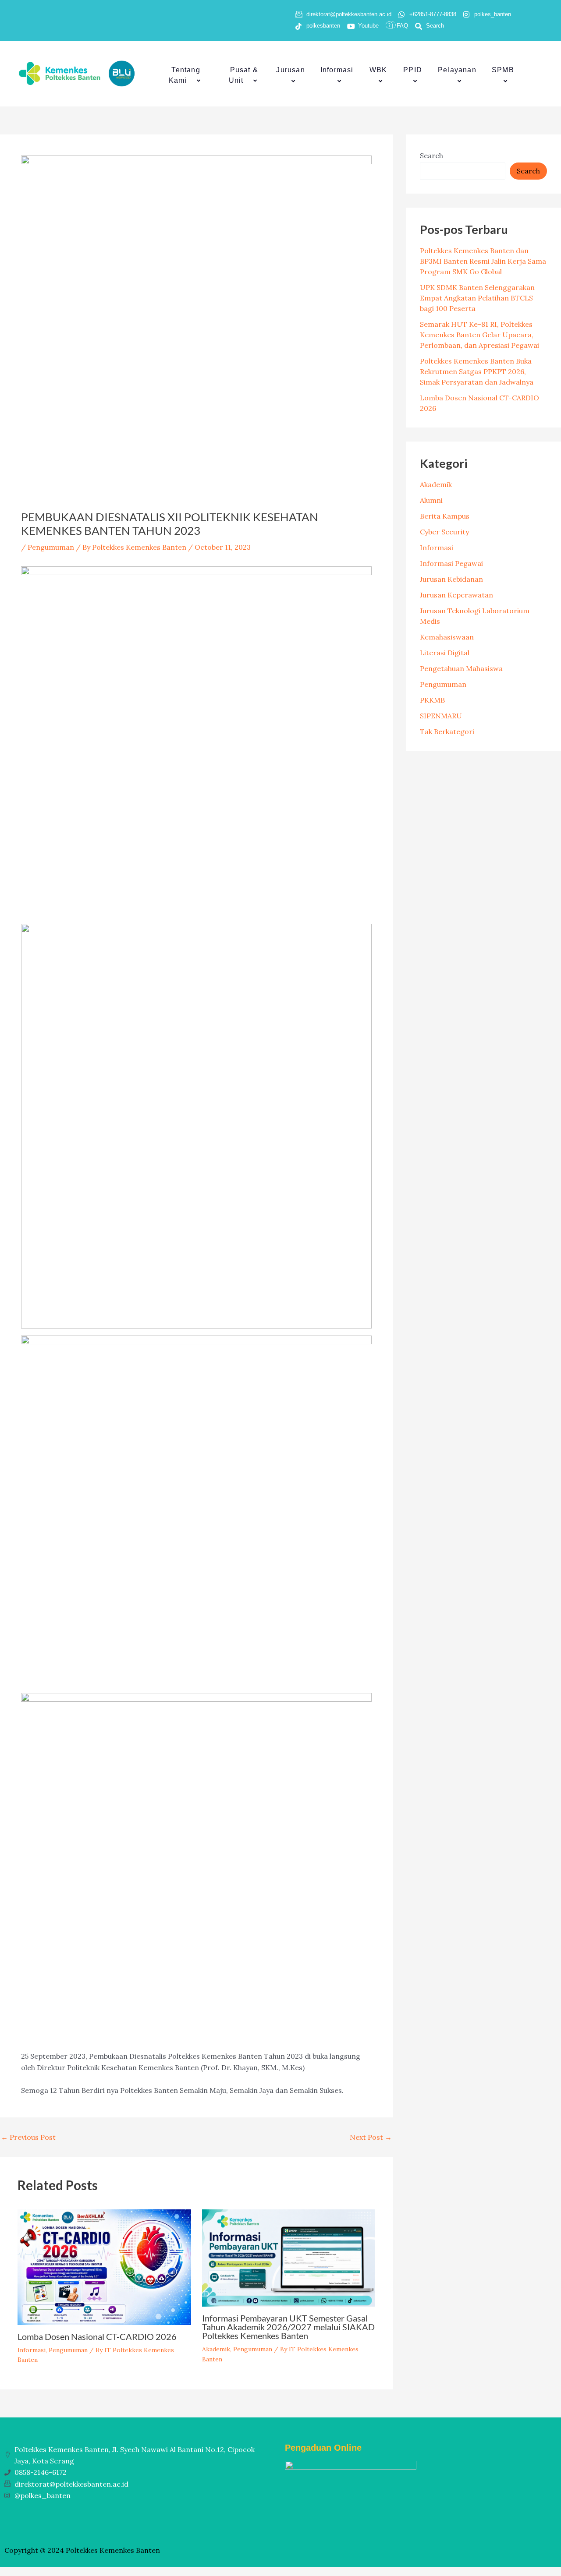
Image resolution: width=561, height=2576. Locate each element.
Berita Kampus (445, 516)
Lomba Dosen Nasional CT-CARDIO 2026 (97, 2336)
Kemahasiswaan (447, 637)
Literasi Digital (445, 653)
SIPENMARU (441, 716)
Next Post (371, 2137)
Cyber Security (444, 532)
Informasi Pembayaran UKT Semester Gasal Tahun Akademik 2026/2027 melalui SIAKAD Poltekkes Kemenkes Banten (288, 2327)
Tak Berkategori (447, 731)
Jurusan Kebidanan (451, 579)
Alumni (431, 500)
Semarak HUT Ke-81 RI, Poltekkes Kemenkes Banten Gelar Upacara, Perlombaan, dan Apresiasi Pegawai (479, 335)
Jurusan (290, 70)
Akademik (216, 2349)
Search (431, 155)
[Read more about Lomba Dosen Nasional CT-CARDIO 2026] (104, 2266)
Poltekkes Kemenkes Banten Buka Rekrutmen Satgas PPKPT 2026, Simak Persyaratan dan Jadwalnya (477, 371)
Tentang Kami (185, 75)
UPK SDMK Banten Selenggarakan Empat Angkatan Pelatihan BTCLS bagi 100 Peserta (477, 298)
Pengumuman (51, 547)
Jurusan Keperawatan (456, 595)
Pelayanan (457, 70)
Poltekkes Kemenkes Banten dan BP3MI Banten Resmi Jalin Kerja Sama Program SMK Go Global (483, 261)
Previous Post (28, 2137)
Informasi (337, 70)
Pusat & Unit (243, 75)
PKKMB (432, 700)
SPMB (503, 70)
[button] (191, 81)
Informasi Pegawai (451, 563)
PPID (413, 70)
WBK (378, 70)
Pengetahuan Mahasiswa (461, 668)
